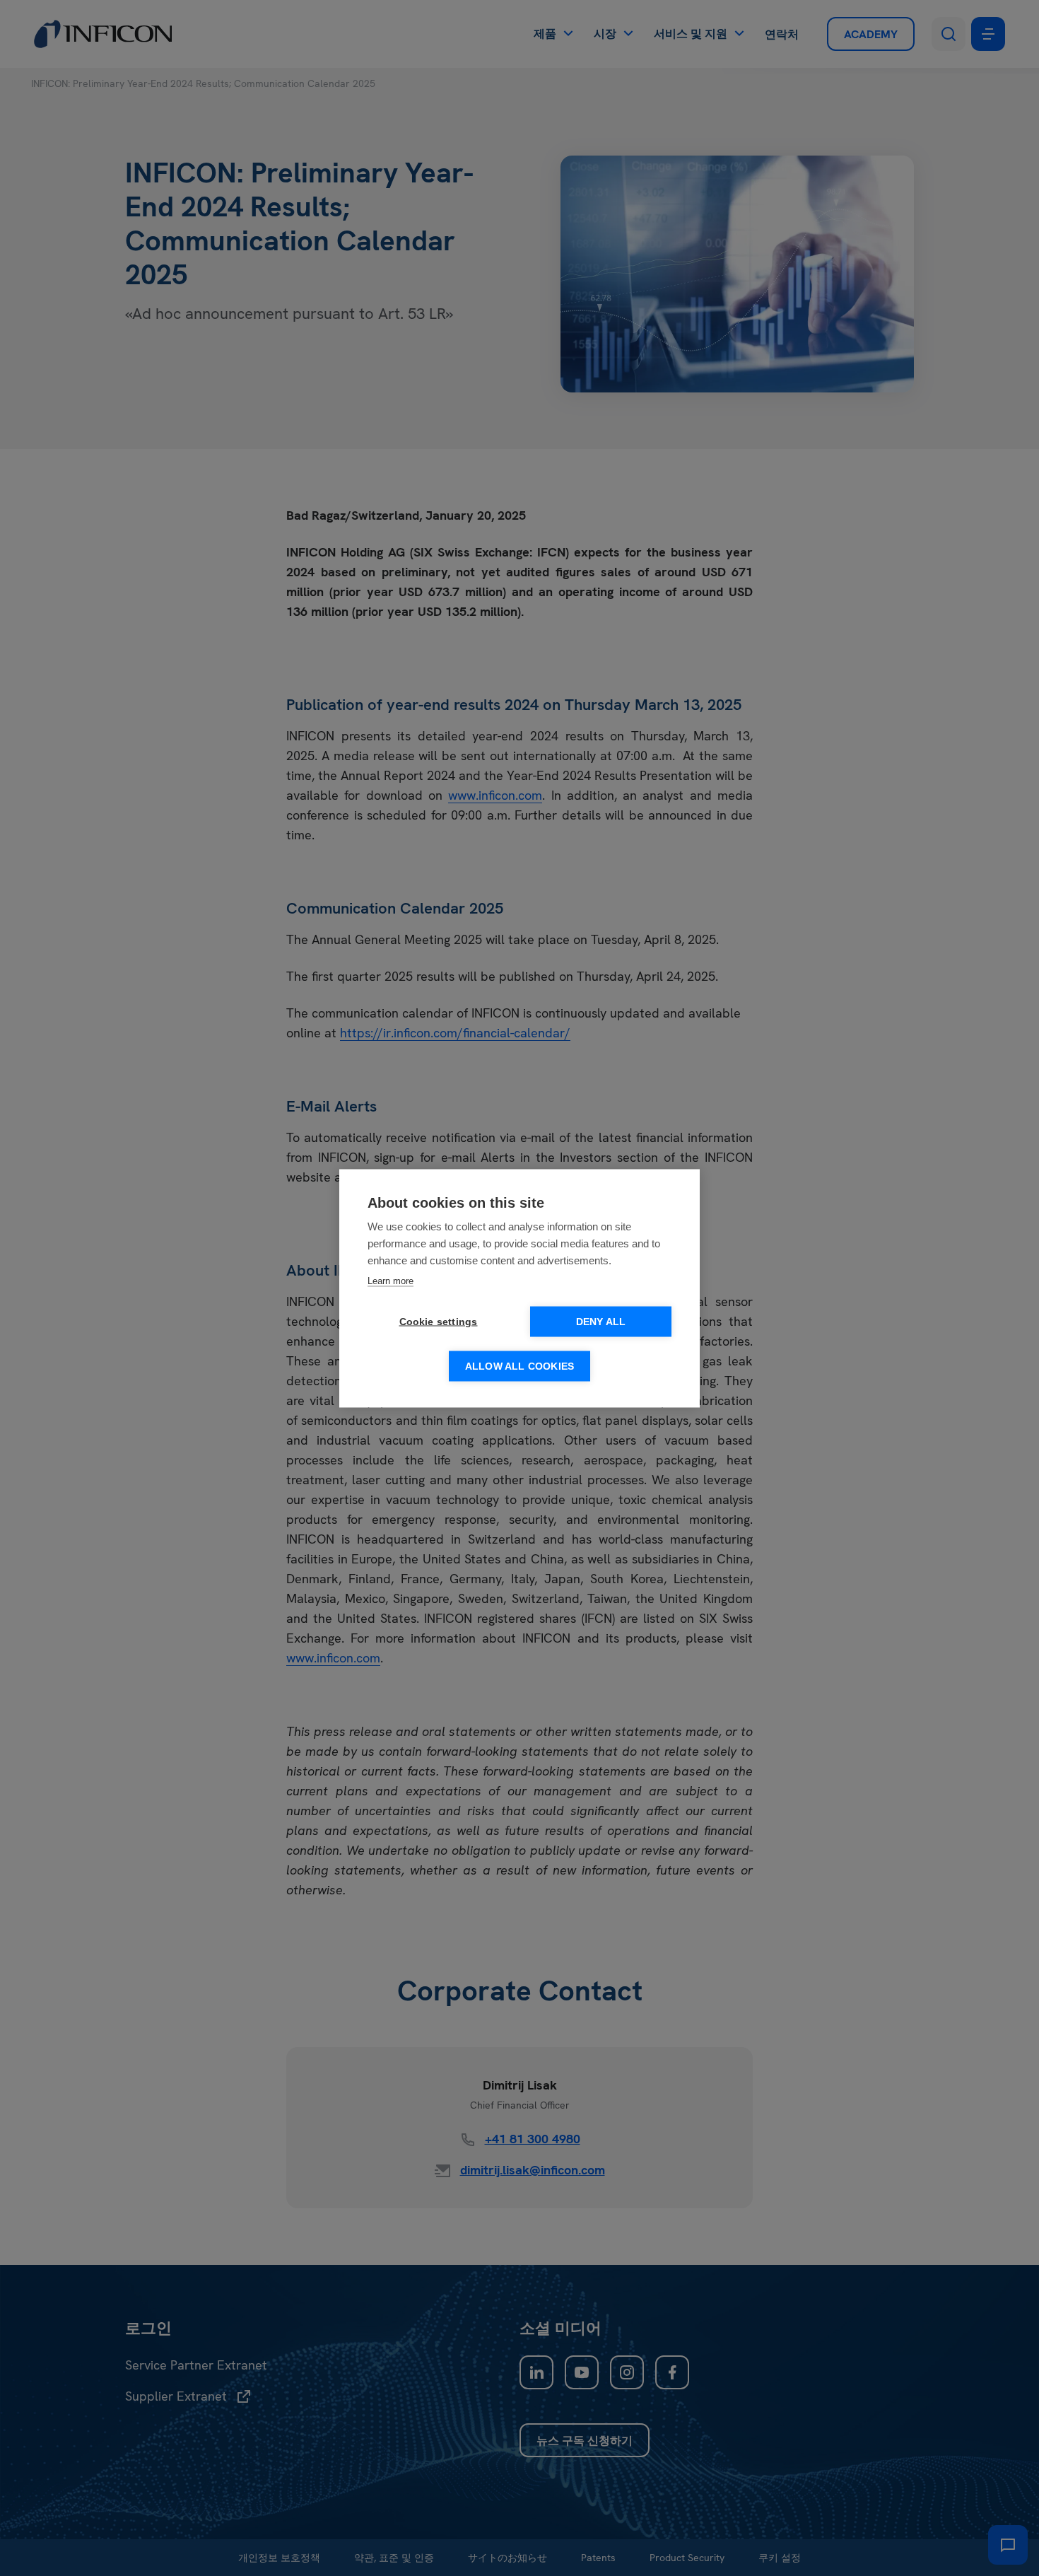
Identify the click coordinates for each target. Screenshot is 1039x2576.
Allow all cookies (519, 1366)
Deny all (601, 1321)
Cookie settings (439, 1321)
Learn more (391, 1280)
